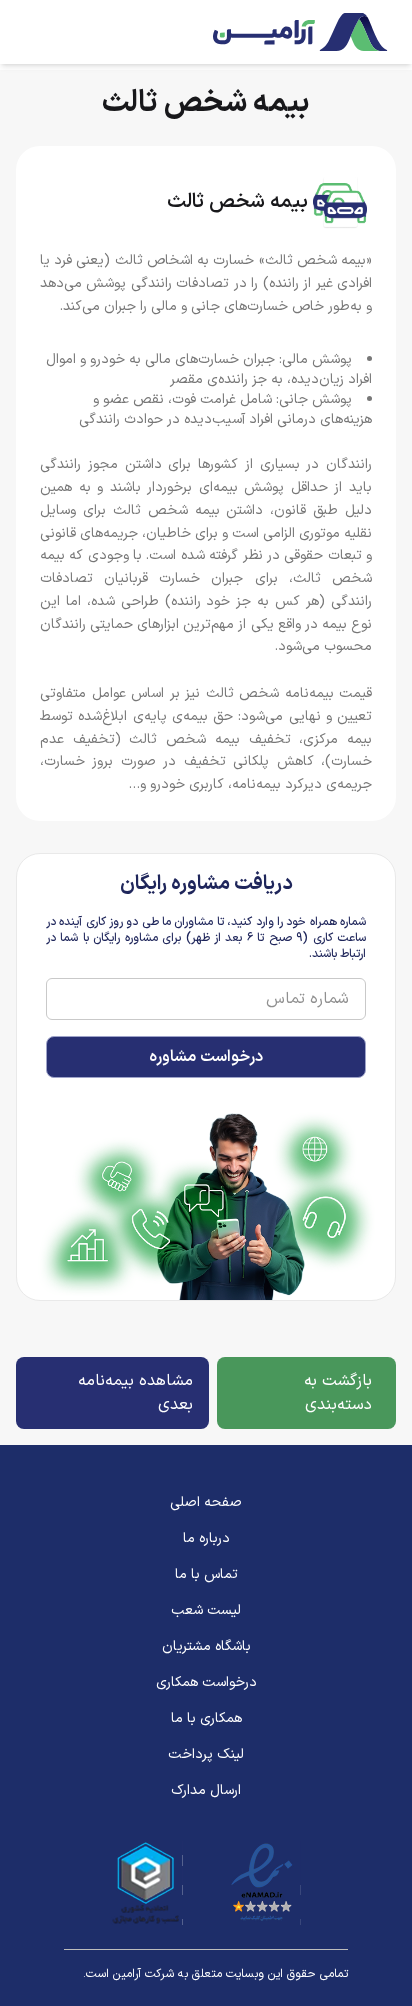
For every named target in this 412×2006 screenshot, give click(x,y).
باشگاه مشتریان (206, 1647)
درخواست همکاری (206, 1683)
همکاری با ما (206, 1719)
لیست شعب (206, 1611)
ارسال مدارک (206, 1791)
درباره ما (206, 1539)
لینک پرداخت (206, 1755)
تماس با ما (206, 1575)
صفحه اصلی (206, 1503)
